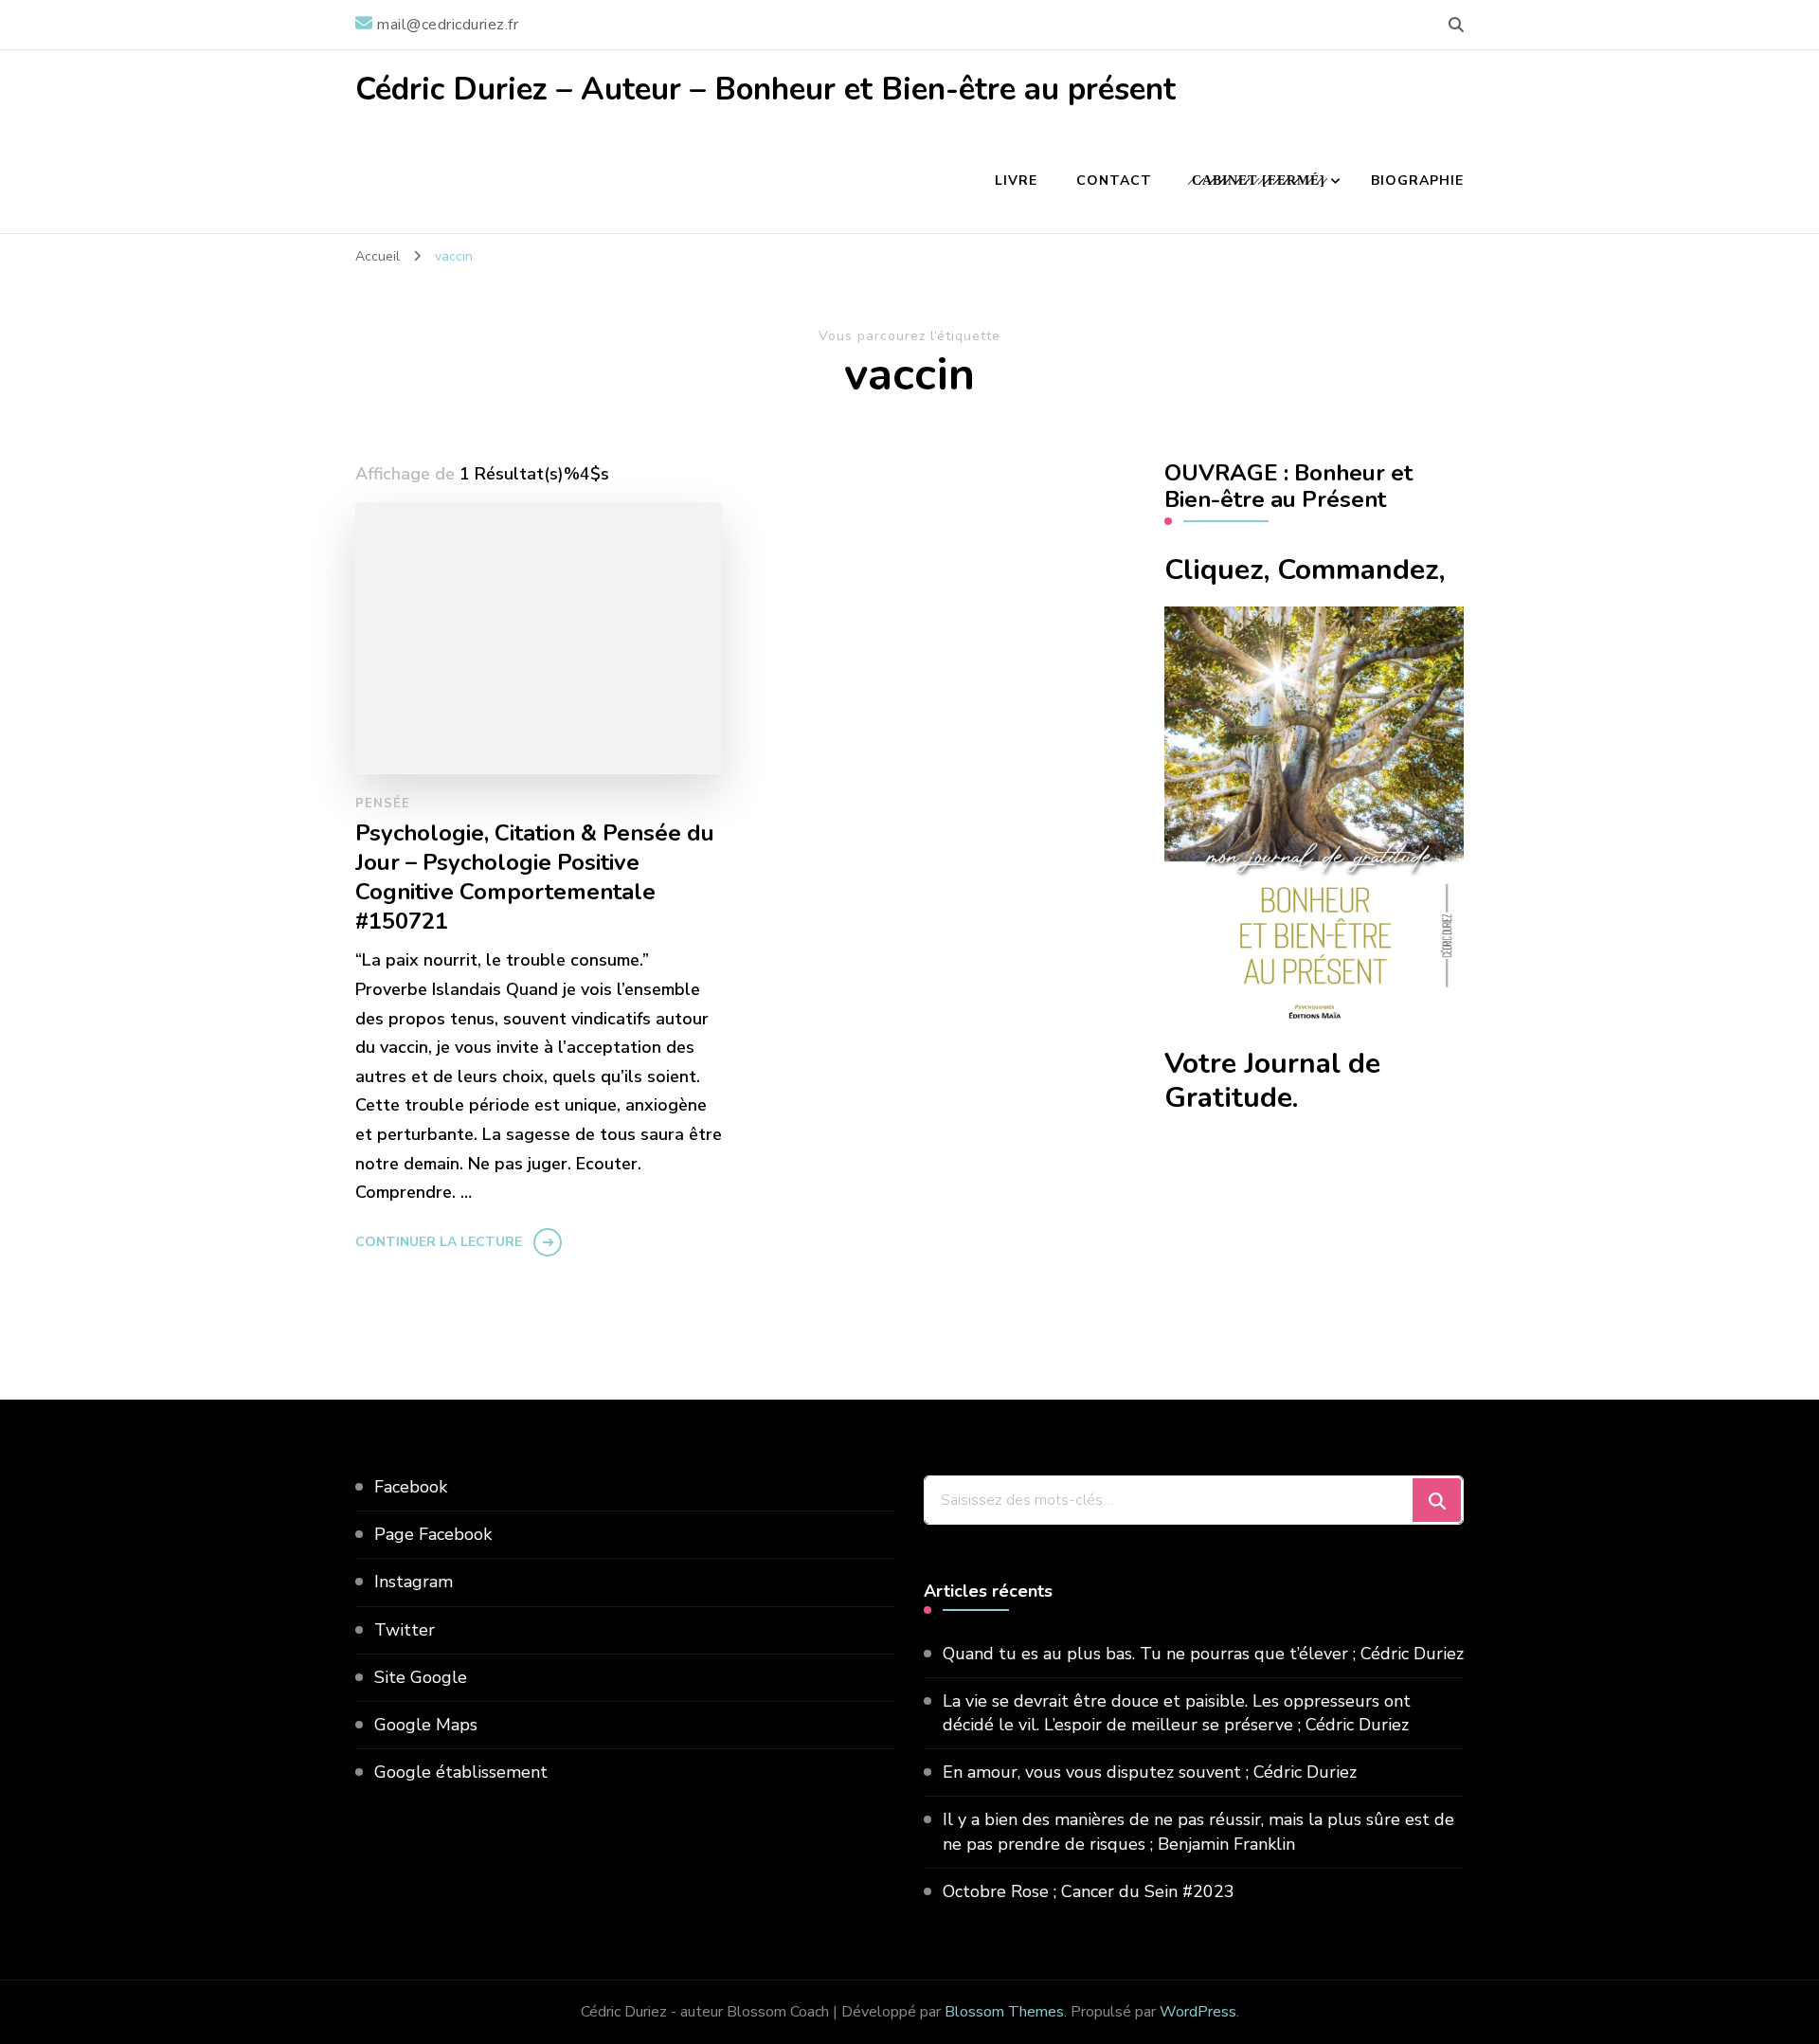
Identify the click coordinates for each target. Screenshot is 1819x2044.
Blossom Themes (1004, 2012)
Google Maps (426, 1725)
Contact (1114, 181)
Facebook (411, 1487)
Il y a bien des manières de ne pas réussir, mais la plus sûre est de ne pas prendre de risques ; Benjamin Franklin (1198, 1831)
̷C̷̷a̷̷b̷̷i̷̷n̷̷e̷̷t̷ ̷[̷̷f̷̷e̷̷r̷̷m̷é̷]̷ (1258, 181)
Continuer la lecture (439, 1242)
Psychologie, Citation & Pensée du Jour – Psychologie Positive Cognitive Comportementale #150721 (535, 877)
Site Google (421, 1677)
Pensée (383, 804)
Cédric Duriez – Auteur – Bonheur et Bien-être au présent (765, 90)
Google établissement (461, 1772)
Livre (1016, 181)
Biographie (1417, 181)
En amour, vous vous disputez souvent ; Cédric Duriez (1150, 1772)
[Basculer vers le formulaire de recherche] (1456, 25)
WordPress (1198, 2012)
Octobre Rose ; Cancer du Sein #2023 (1089, 1891)
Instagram (414, 1582)
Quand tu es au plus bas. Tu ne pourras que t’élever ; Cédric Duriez (1203, 1654)
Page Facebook (433, 1534)
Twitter (405, 1630)
